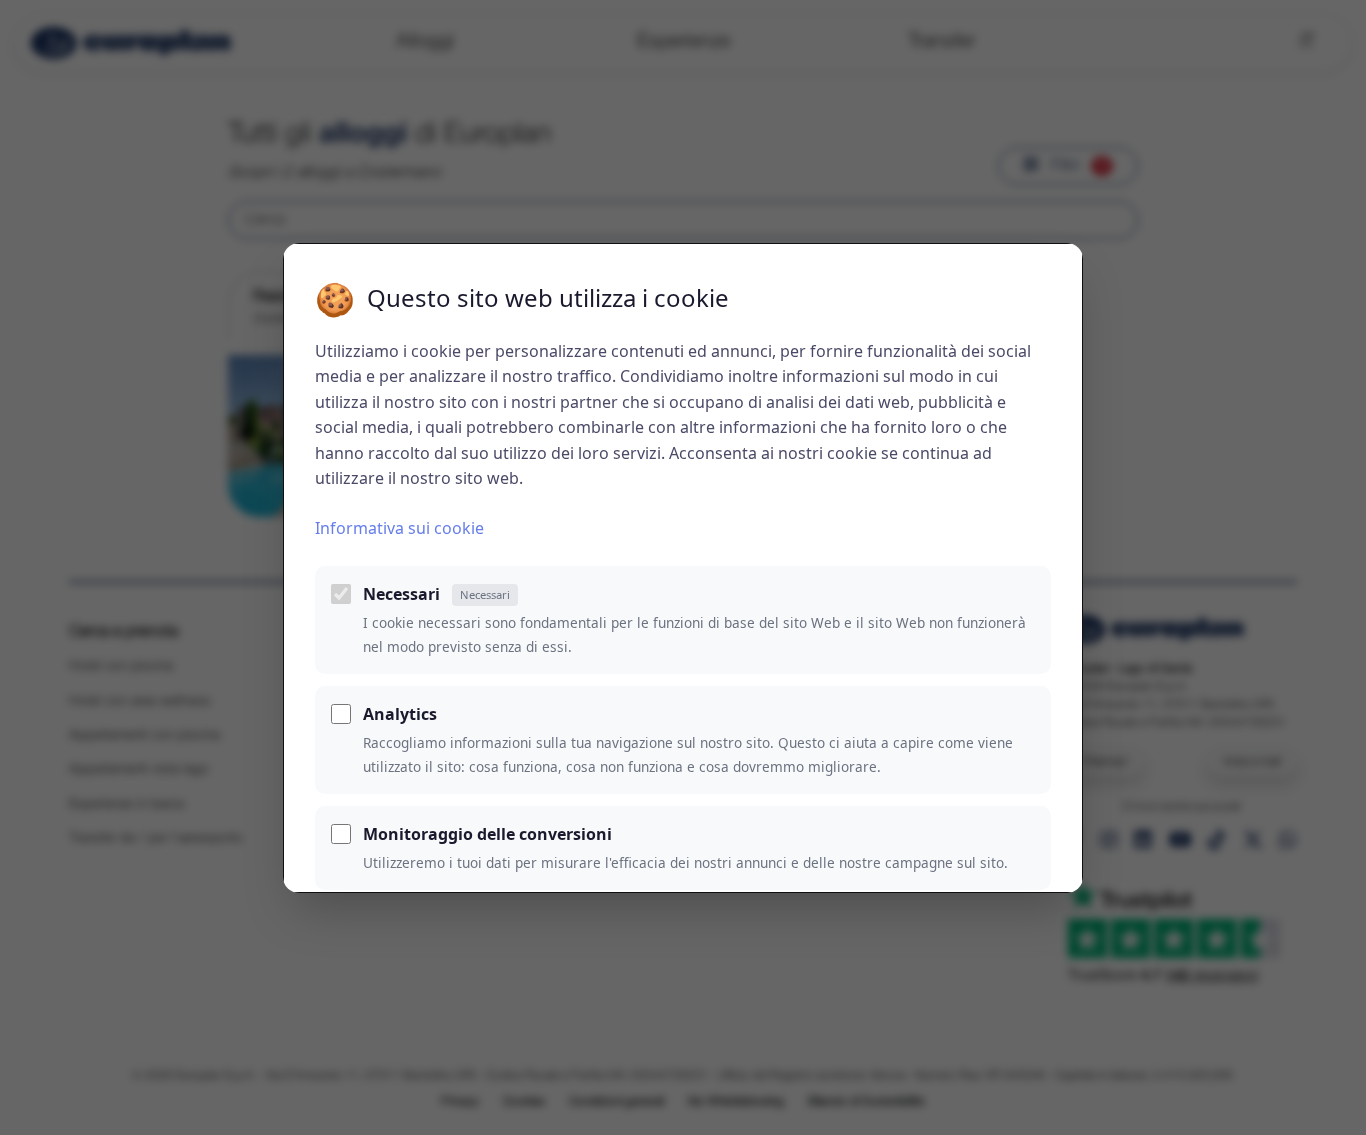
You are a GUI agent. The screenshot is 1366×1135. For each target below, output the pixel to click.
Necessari (436, 594)
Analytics (400, 714)
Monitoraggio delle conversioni (487, 834)
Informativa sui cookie (399, 528)
